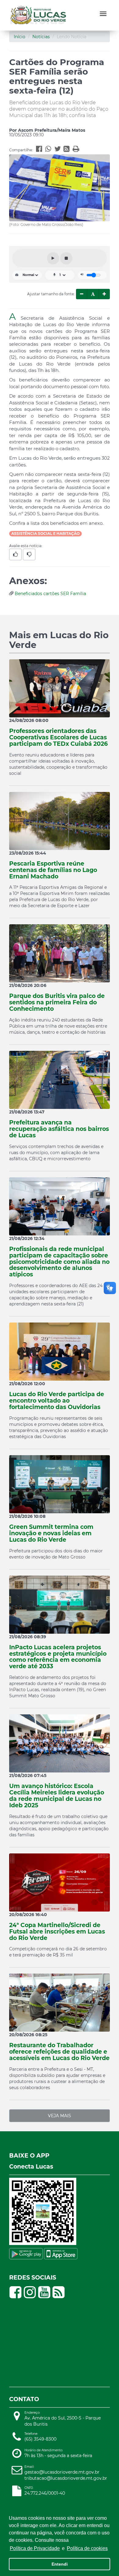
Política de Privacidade (35, 2548)
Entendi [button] (60, 2564)
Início (20, 37)
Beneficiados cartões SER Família (50, 594)
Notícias (41, 37)
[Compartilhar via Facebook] (41, 150)
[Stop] (66, 258)
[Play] (53, 258)
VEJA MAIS (60, 2116)
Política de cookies (87, 2548)
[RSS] (68, 150)
